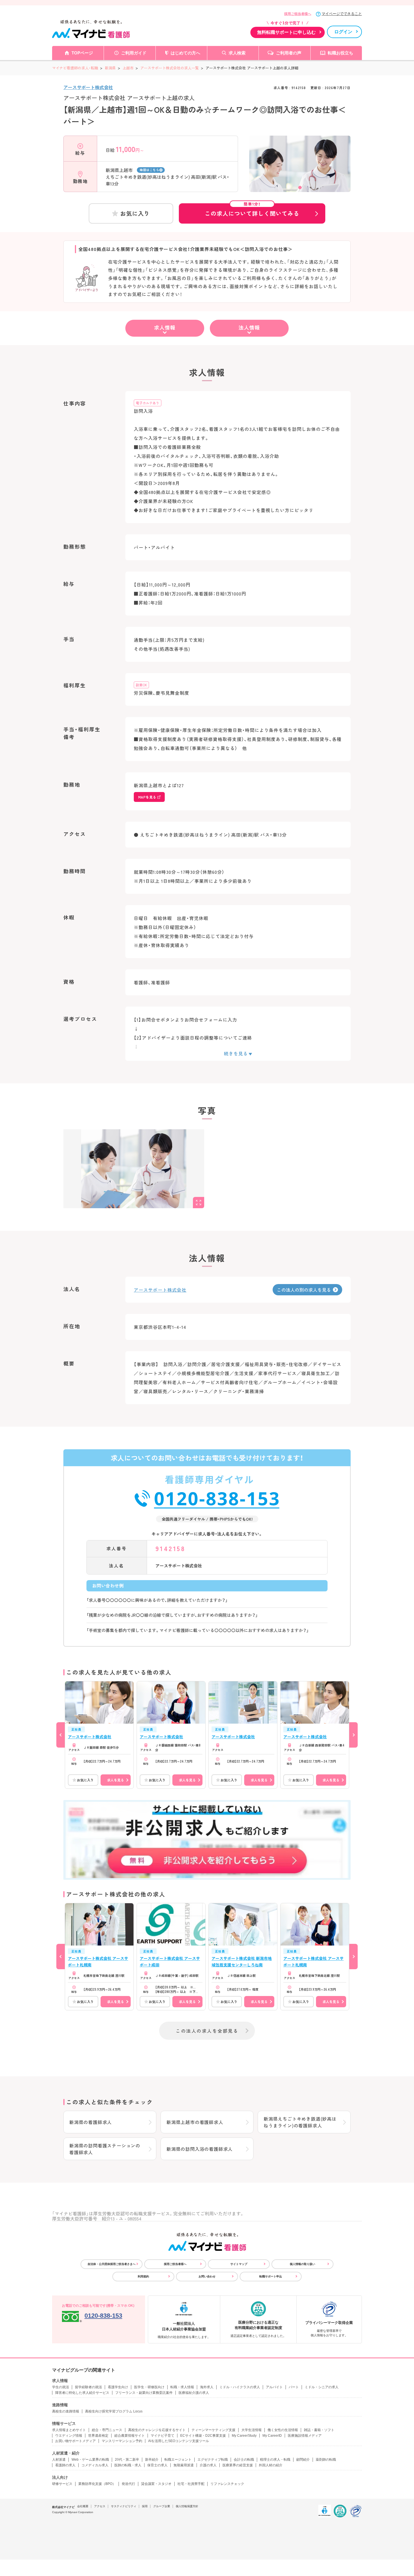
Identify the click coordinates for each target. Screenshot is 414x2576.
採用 (145, 2506)
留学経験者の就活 (88, 2387)
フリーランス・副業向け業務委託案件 (144, 2393)
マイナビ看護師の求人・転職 (75, 68)
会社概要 (83, 2506)
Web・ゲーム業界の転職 (90, 2460)
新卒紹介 (152, 2460)
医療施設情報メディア (305, 2436)
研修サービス (62, 2484)
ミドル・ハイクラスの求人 (240, 2387)
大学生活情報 (251, 2430)
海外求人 (207, 2387)
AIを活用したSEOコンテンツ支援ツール (179, 2441)
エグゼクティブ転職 (213, 2460)
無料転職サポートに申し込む (286, 32)
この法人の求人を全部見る (207, 2031)
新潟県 (110, 68)
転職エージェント (178, 2460)
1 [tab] (300, 188)
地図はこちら (149, 170)
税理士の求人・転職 (275, 2460)
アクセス (100, 2506)
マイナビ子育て (163, 2436)
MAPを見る (147, 797)
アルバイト (274, 2387)
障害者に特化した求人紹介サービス (82, 2393)
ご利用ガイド (134, 53)
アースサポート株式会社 (88, 87)
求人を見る (115, 1780)
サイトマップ (239, 2264)
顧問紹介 (303, 2460)
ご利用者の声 (289, 53)
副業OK (141, 685)
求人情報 (165, 327)
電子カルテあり (148, 403)
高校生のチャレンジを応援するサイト (157, 2430)
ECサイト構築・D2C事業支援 (203, 2436)
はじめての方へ (185, 53)
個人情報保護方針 (187, 2506)
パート (294, 2387)
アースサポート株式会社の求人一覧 (170, 68)
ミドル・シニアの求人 (322, 2387)
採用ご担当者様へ (298, 14)
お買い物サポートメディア (75, 2441)
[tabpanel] (300, 174)
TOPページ (82, 53)
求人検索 (237, 53)
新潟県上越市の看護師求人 (195, 2122)
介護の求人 (208, 2465)
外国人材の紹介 (271, 2465)
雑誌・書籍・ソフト (319, 2430)
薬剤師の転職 (326, 2460)
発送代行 (128, 2484)
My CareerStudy (244, 2436)
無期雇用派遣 (184, 2465)
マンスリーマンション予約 (122, 2441)
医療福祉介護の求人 (194, 2393)
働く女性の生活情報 (283, 2430)
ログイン (343, 32)
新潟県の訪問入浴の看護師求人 (200, 2149)
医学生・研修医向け (149, 2387)
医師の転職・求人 (128, 2465)
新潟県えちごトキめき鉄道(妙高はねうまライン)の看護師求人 (300, 2122)
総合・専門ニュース (107, 2430)
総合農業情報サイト (130, 2436)
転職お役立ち (340, 53)
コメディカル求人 (95, 2465)
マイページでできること (342, 14)
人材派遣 (59, 2460)
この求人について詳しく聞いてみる (252, 210)
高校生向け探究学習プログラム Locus (114, 2411)
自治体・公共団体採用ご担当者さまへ (112, 2264)
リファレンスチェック (227, 2484)
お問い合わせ (207, 2276)
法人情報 (249, 327)
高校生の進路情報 (66, 2411)
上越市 (128, 68)
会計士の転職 (244, 2460)
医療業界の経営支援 (238, 2465)
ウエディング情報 (69, 2436)
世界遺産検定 (98, 2436)
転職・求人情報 (182, 2387)
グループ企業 (162, 2506)
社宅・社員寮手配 (191, 2484)
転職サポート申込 (271, 2276)
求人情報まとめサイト (69, 2430)
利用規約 (143, 2276)
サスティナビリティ (124, 2506)
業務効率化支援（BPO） (97, 2484)
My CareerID (272, 2436)
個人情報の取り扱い (302, 2264)
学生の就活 (61, 2387)
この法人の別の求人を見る (304, 1290)
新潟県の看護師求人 (91, 2122)
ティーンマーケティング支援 (213, 2430)
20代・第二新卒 (127, 2460)
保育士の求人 (157, 2465)
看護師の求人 (65, 2465)
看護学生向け (118, 2387)
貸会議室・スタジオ (156, 2484)
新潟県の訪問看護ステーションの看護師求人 (105, 2149)
